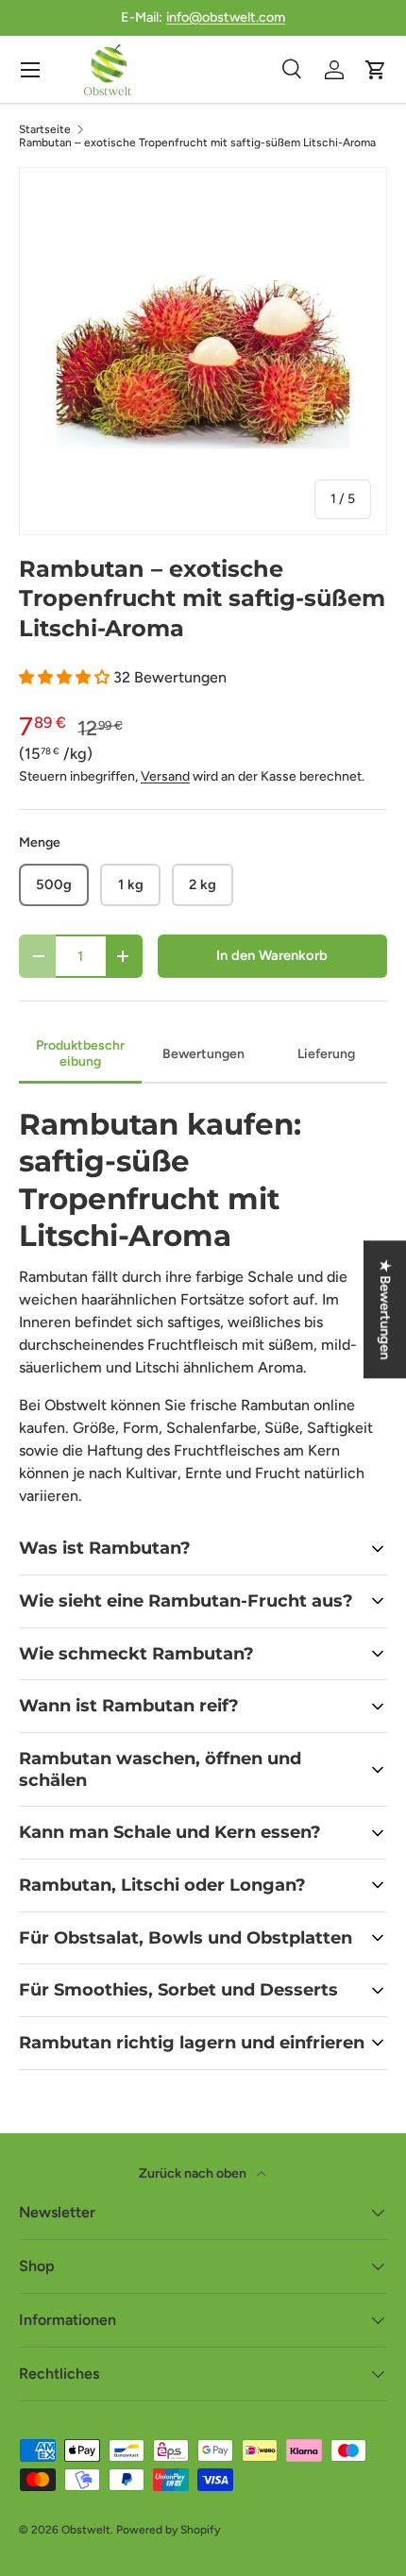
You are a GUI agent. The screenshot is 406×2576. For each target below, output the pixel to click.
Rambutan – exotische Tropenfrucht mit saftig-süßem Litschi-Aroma (197, 143)
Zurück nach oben (194, 2173)
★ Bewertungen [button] (385, 1309)
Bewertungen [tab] (203, 1054)
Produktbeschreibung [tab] (80, 1053)
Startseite (45, 129)
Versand (165, 776)
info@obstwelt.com (226, 17)
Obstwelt (86, 2530)
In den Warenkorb (272, 955)
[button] (66, 677)
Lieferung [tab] (326, 1054)
